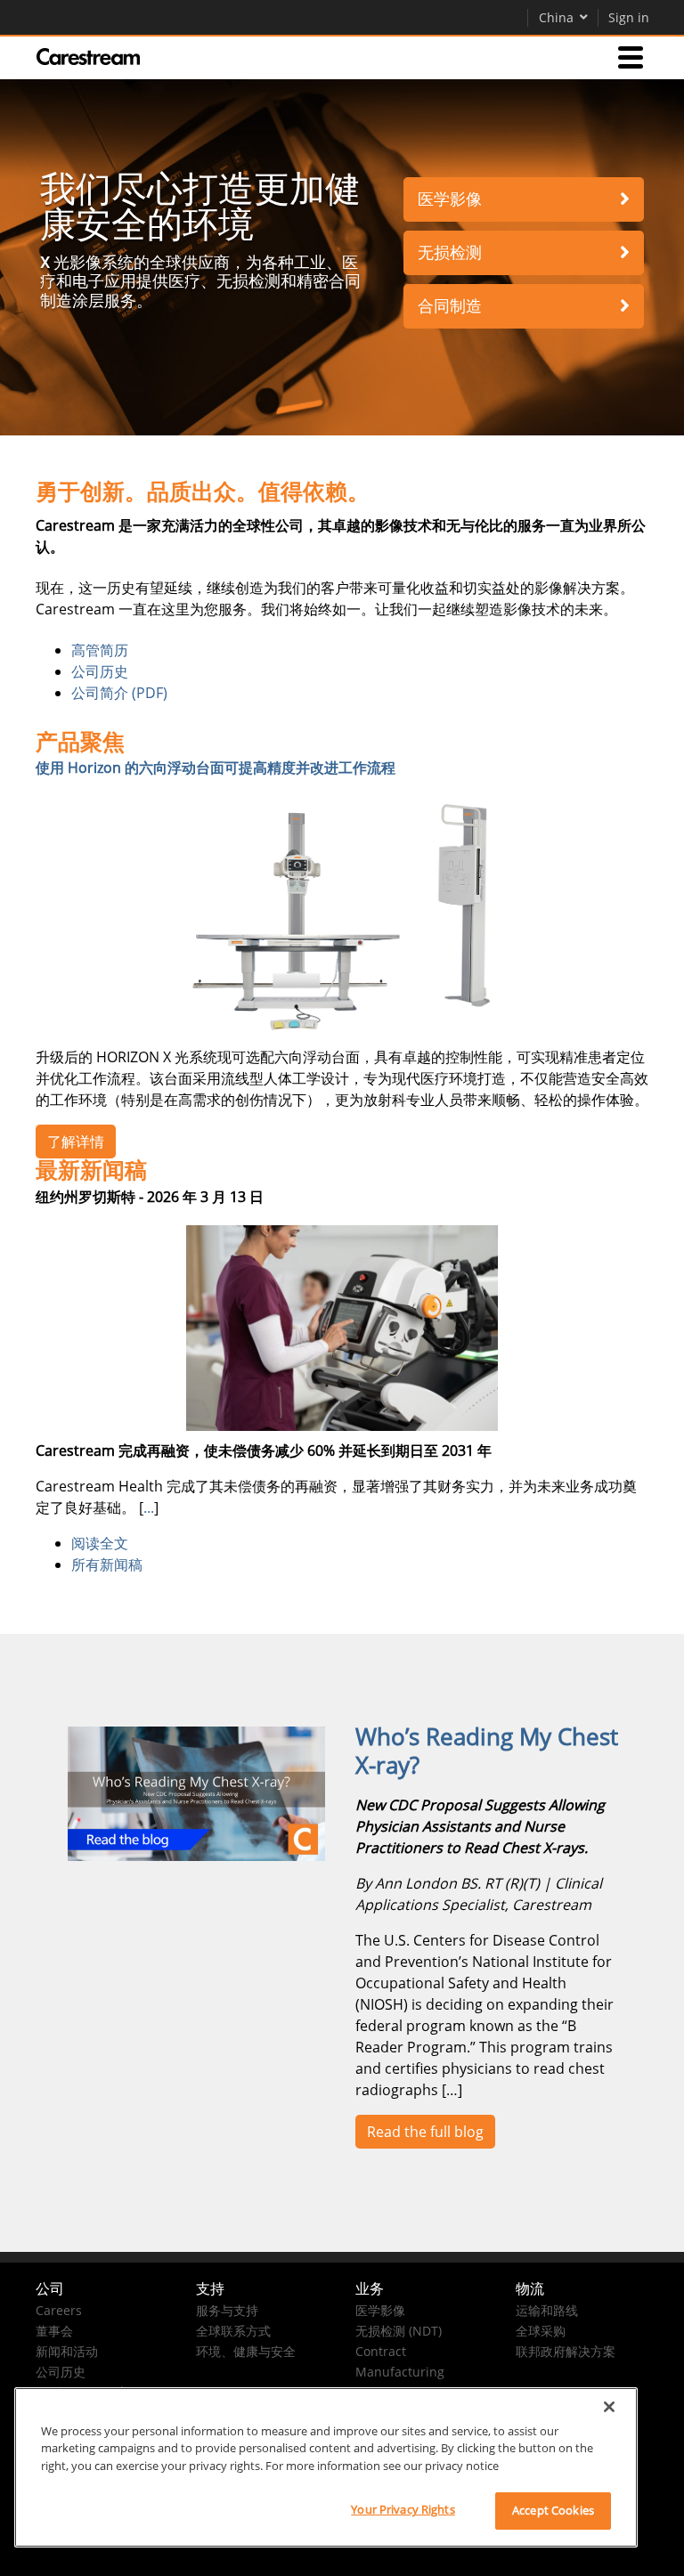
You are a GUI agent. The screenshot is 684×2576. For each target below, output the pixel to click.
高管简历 (100, 650)
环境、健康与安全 (246, 2351)
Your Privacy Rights (403, 2509)
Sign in (629, 17)
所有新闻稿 (107, 1564)
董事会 (54, 2331)
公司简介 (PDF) (119, 693)
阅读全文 (100, 1543)
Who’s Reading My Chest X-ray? (487, 1751)
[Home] (88, 57)
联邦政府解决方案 (566, 2351)
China (556, 17)
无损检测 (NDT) (399, 2331)
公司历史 (100, 671)
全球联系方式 (233, 2331)
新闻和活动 (67, 2351)
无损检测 (450, 252)
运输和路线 (547, 2310)
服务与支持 (227, 2310)
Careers (59, 2310)
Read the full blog (425, 2132)
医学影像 (450, 199)
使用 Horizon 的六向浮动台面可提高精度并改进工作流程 (216, 768)
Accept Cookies (553, 2510)
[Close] (609, 2407)
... (149, 1507)
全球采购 (541, 2331)
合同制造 (450, 306)
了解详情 (76, 1142)
